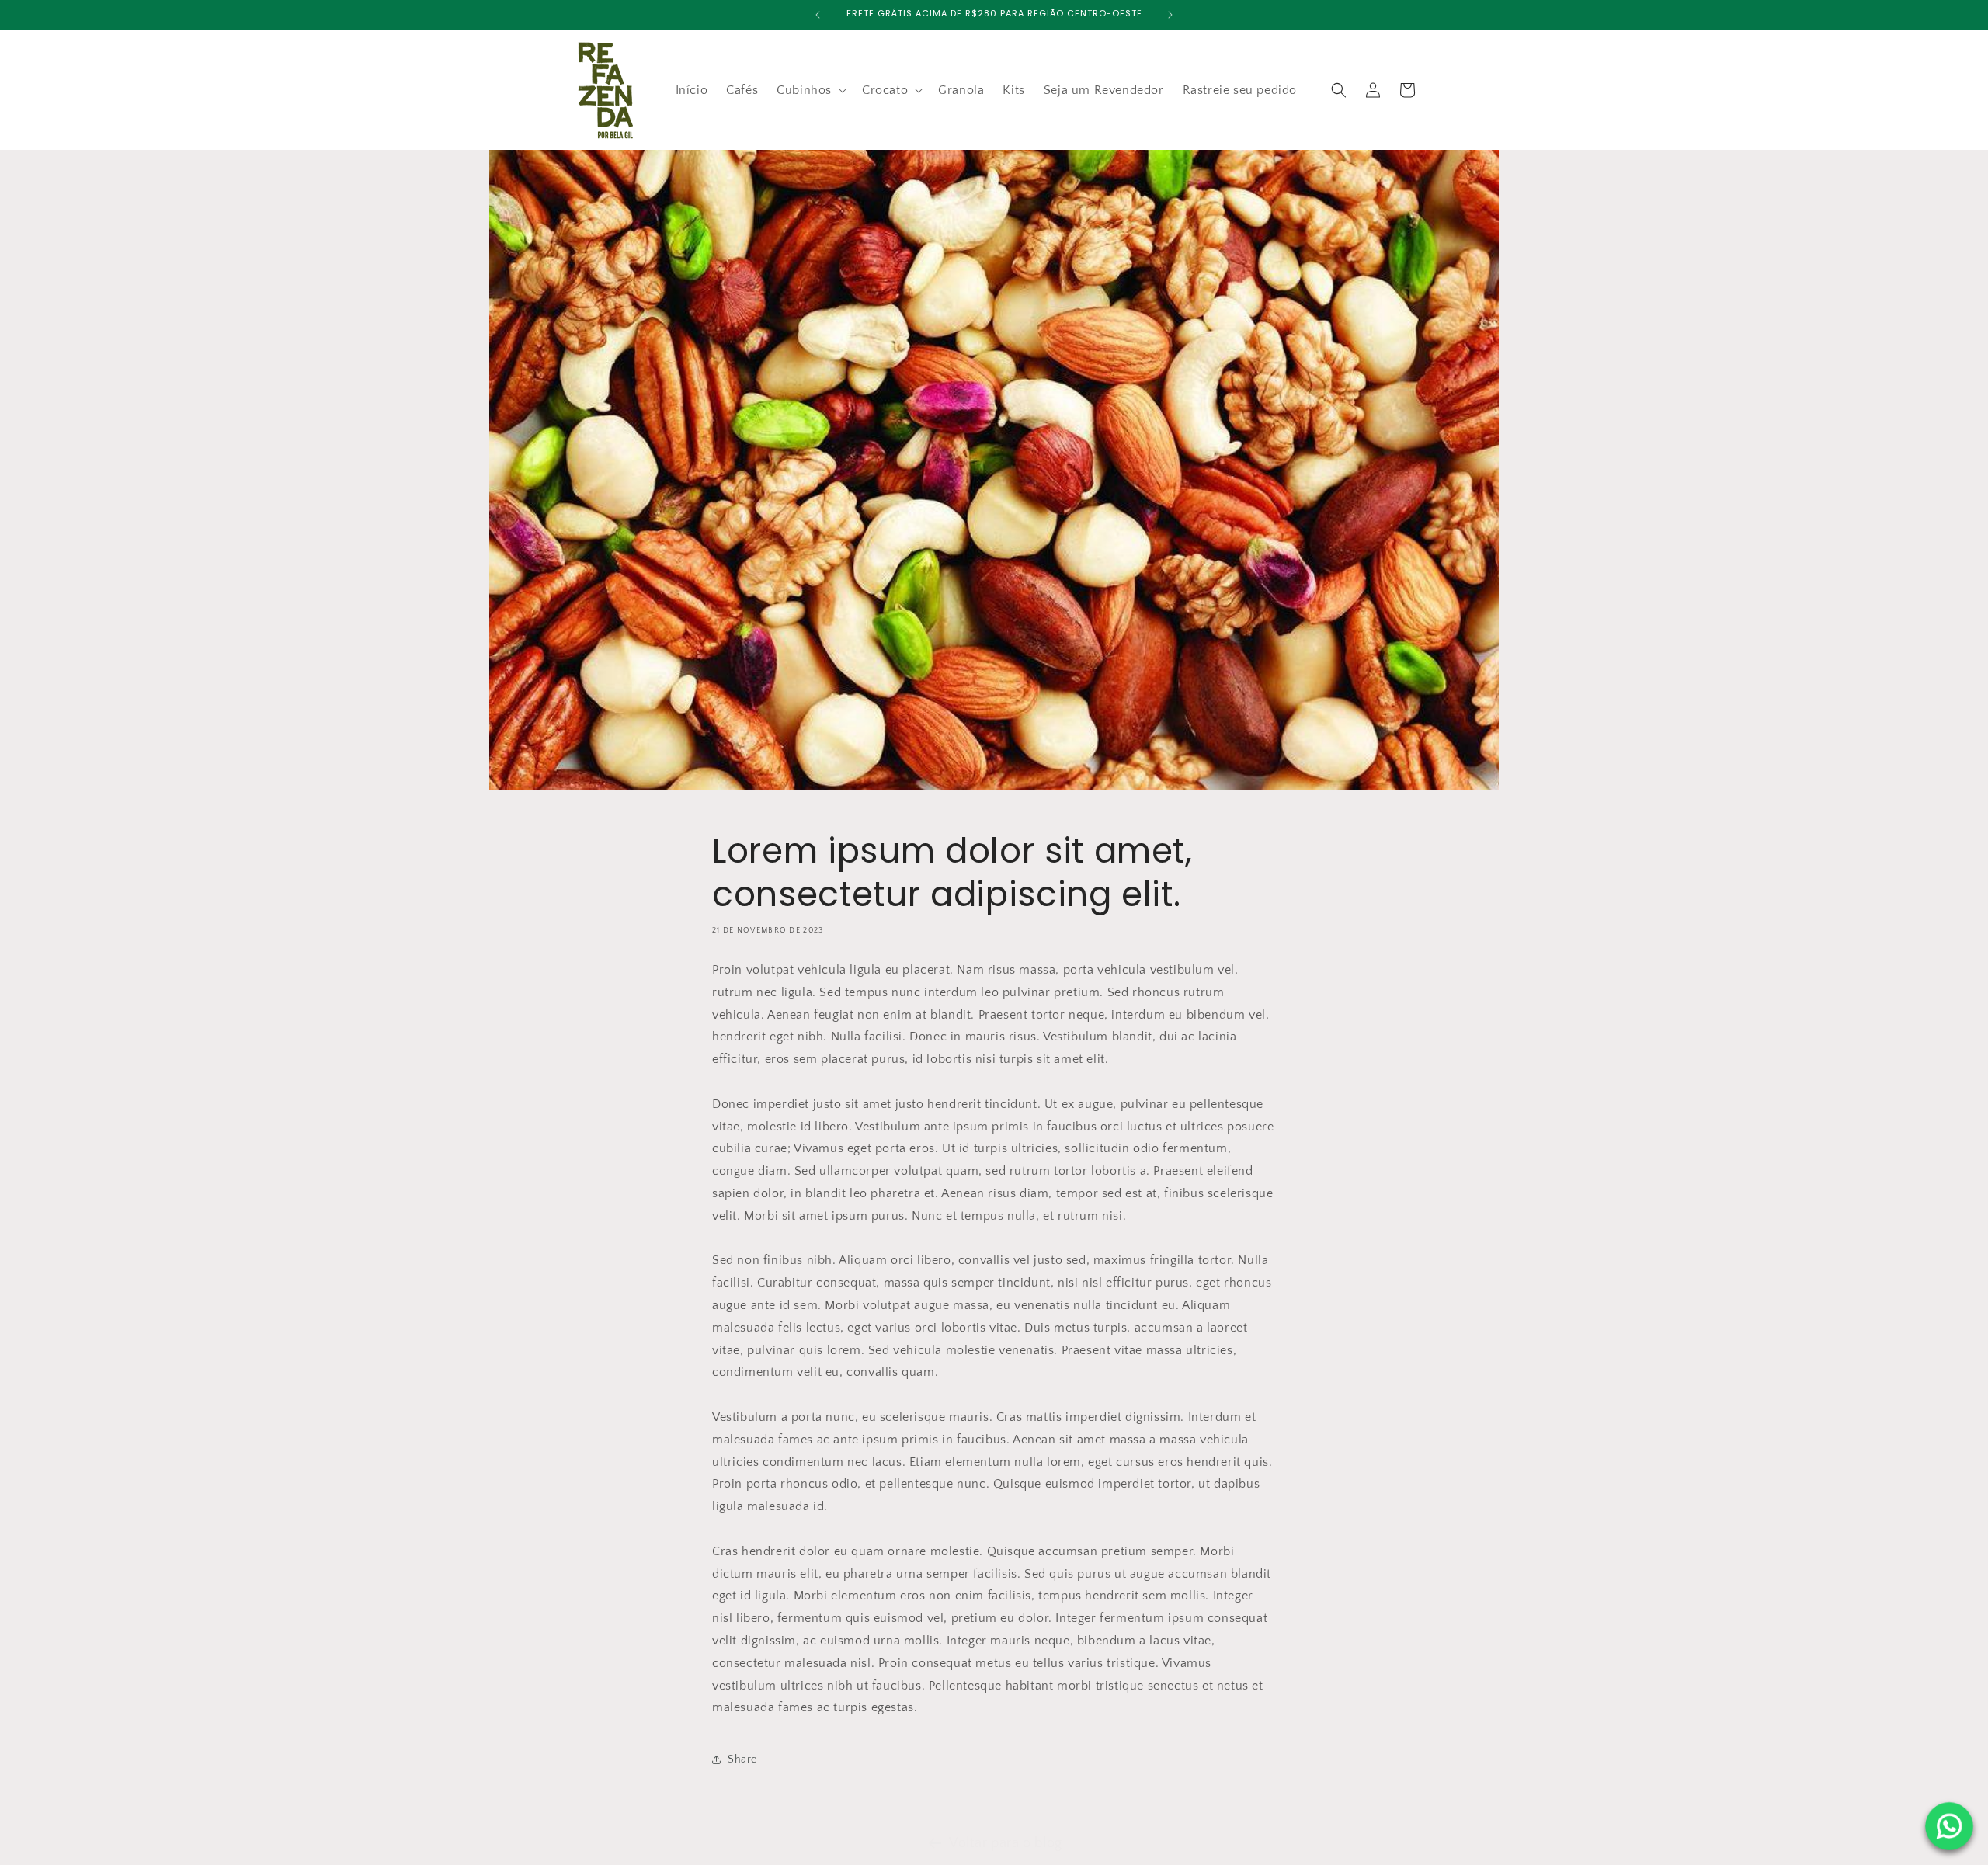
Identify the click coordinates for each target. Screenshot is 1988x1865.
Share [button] (742, 1759)
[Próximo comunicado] (1170, 15)
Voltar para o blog (1006, 1843)
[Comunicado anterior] (818, 15)
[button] (810, 90)
